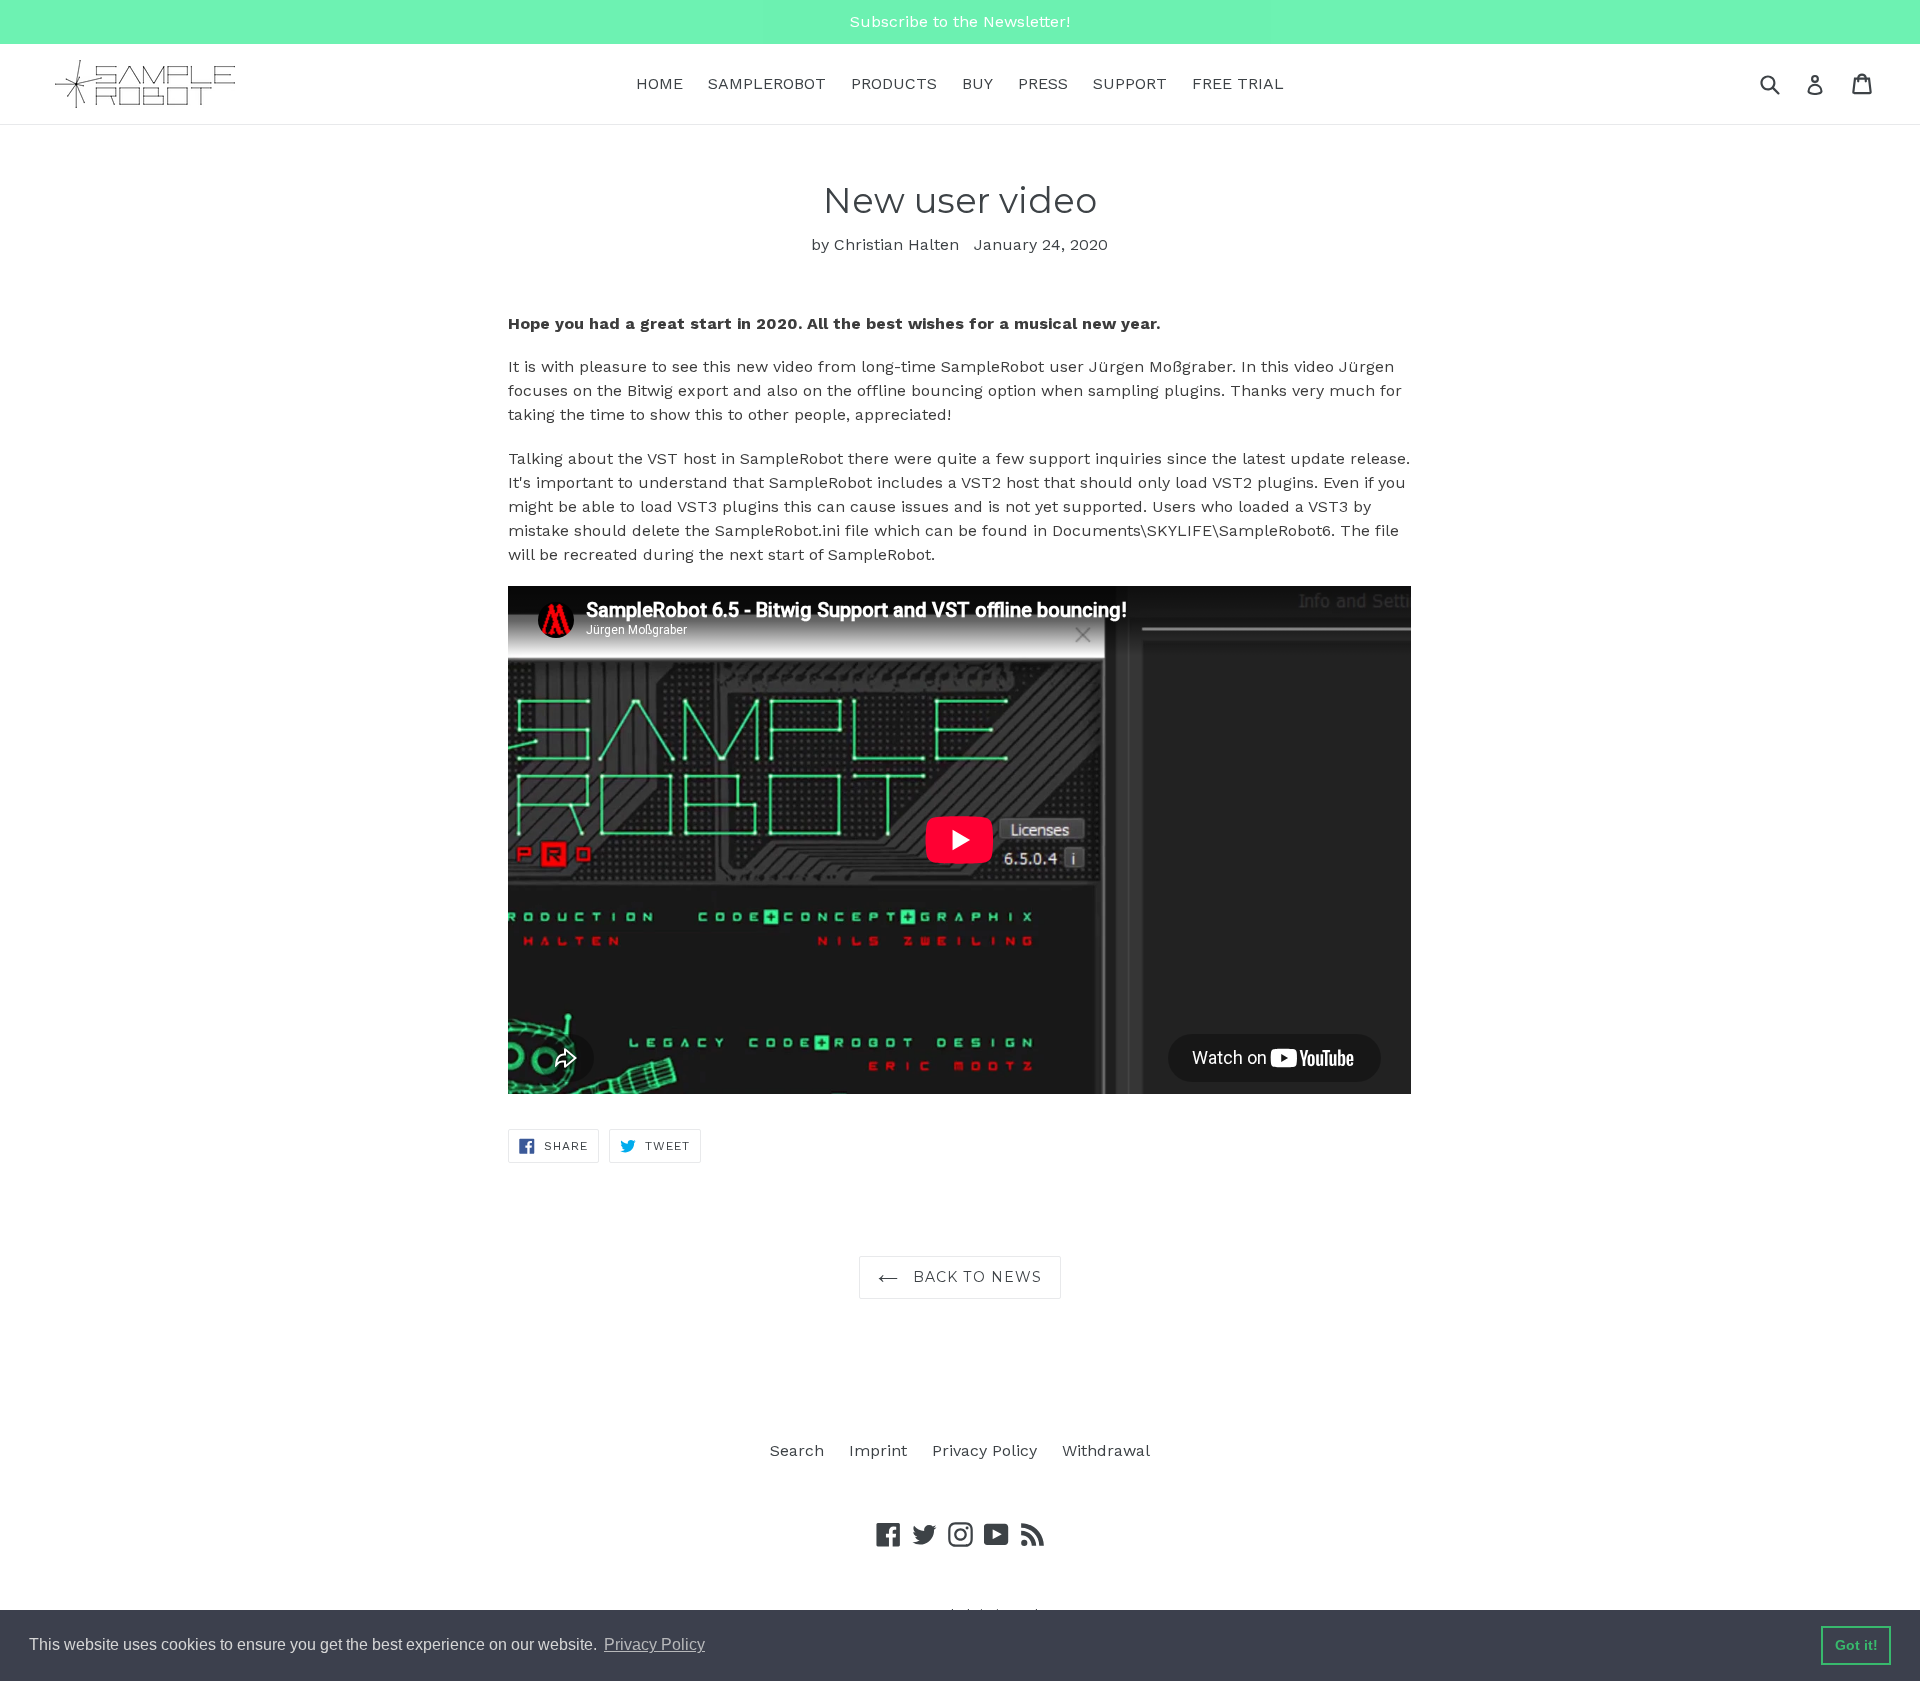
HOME (659, 83)
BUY (977, 83)
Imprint (878, 1450)
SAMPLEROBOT (767, 83)
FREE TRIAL (1238, 83)
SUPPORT (1130, 83)
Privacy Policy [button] (654, 1644)
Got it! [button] (1856, 1645)
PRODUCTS (894, 83)
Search (797, 1450)
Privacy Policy (984, 1450)
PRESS (1043, 83)
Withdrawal (1106, 1450)
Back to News (975, 1277)
